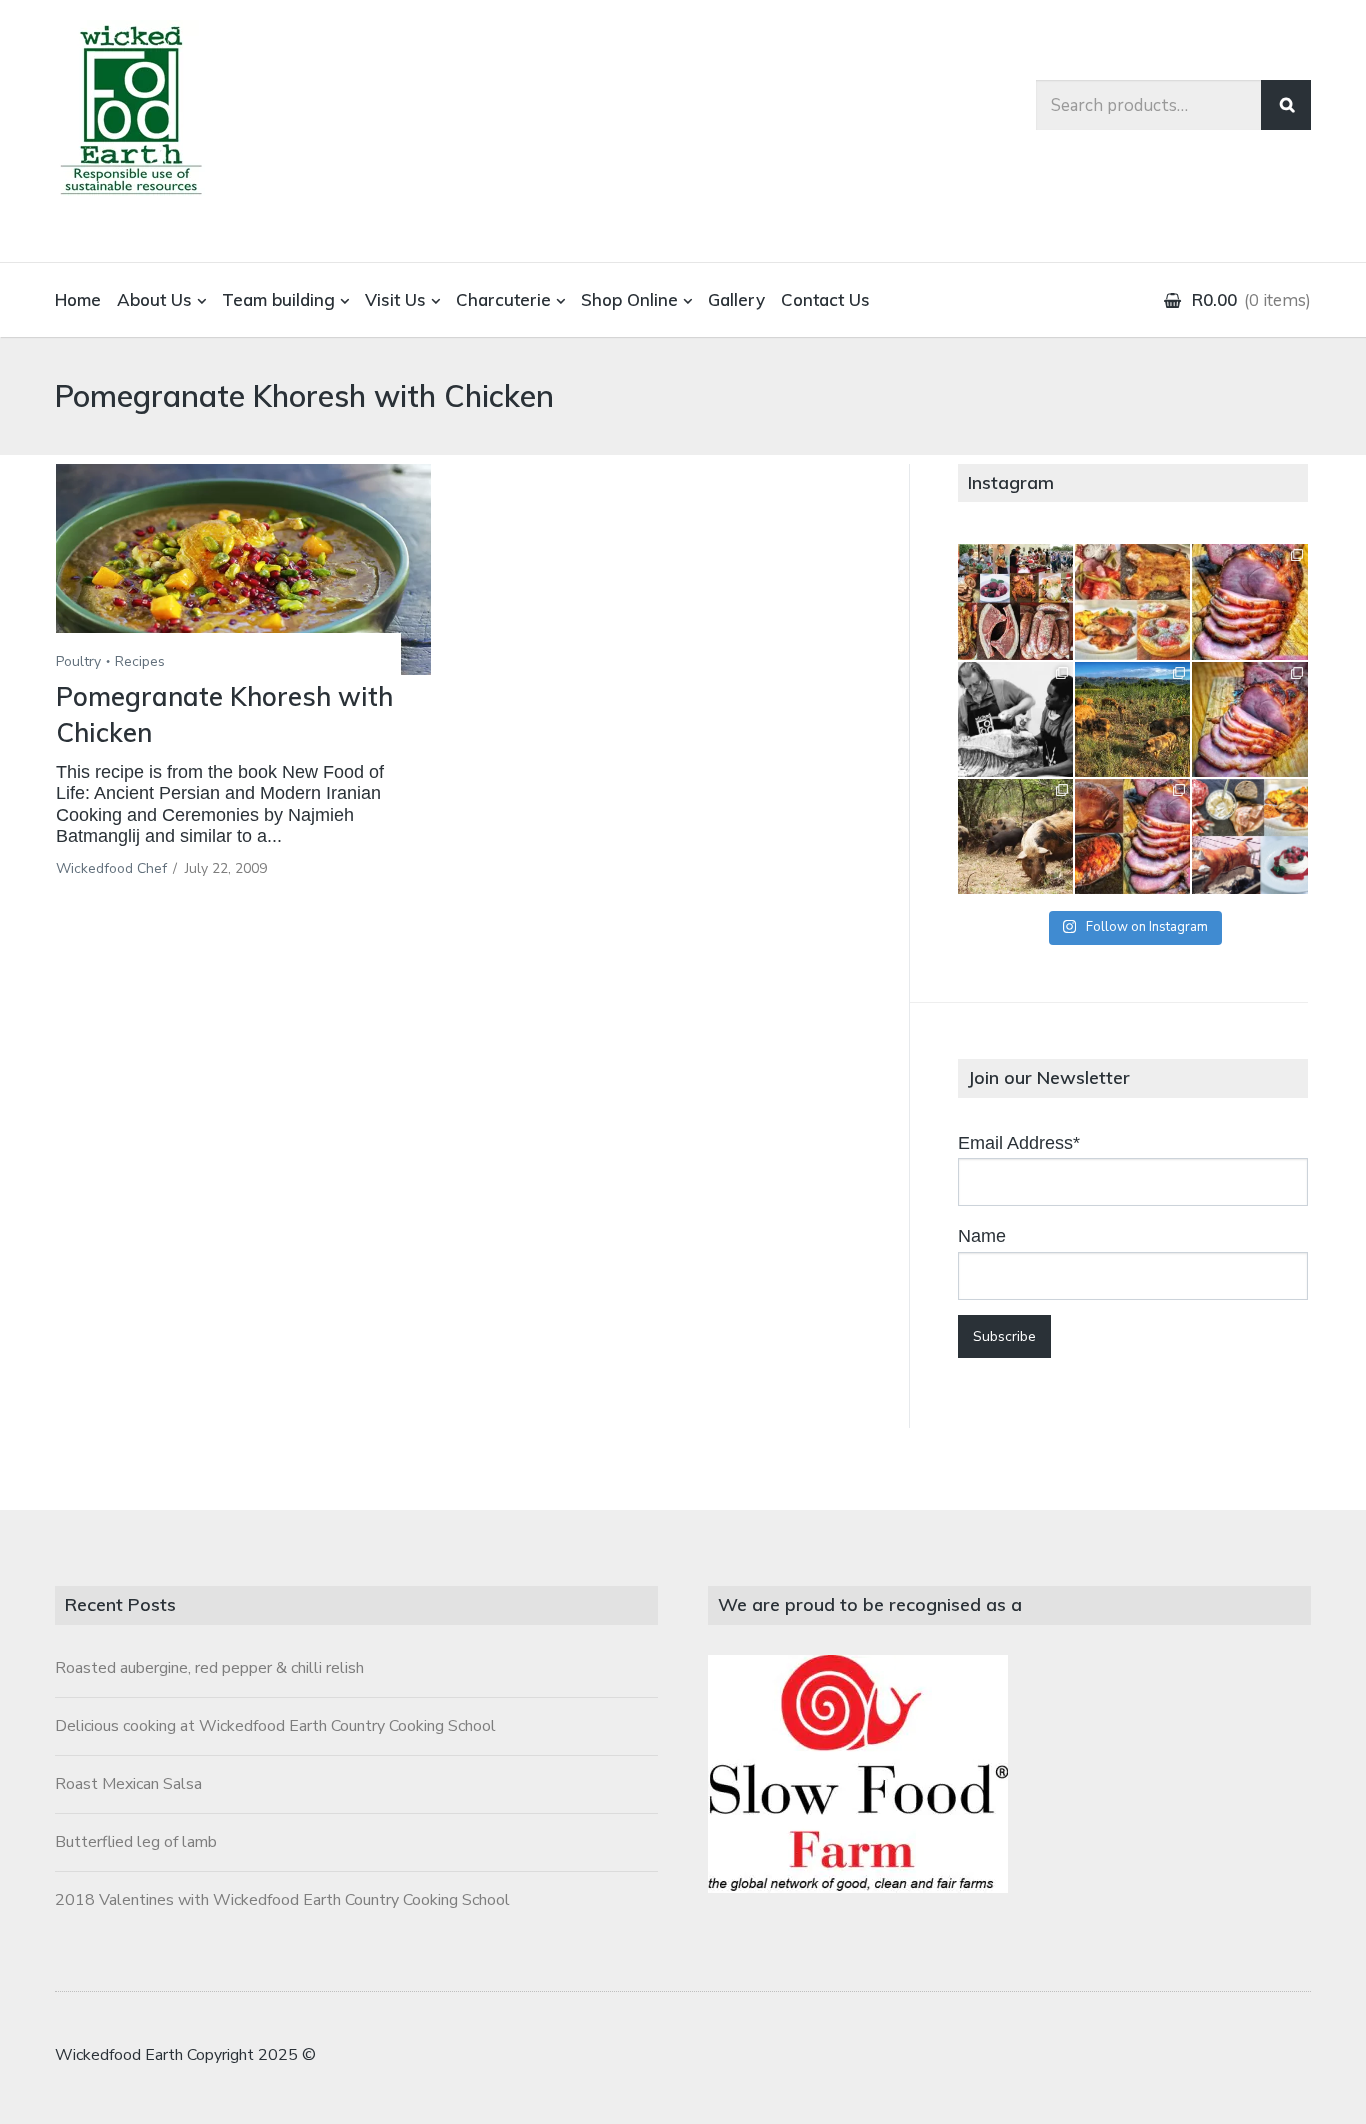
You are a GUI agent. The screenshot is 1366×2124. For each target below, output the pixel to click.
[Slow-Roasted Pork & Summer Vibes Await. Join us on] (1132, 601)
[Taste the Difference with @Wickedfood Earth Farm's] (1015, 836)
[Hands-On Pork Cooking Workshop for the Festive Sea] (1249, 601)
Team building (278, 299)
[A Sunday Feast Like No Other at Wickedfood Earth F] (1249, 836)
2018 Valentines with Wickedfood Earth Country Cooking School (282, 1900)
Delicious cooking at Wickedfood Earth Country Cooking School (275, 1726)
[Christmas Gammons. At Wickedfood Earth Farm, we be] (1249, 719)
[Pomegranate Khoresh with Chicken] (243, 569)
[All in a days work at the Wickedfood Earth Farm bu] (1015, 719)
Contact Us (825, 299)
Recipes (140, 661)
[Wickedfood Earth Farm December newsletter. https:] (1015, 601)
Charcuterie (503, 299)
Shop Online (629, 299)
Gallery (736, 299)
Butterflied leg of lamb (136, 1842)
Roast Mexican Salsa (128, 1784)
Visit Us (395, 299)
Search (1286, 105)
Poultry (78, 661)
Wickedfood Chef (111, 868)
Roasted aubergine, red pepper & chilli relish (209, 1668)
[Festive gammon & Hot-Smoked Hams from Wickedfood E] (1132, 836)
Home (78, 299)
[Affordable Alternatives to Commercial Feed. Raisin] (1132, 719)
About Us (154, 299)
